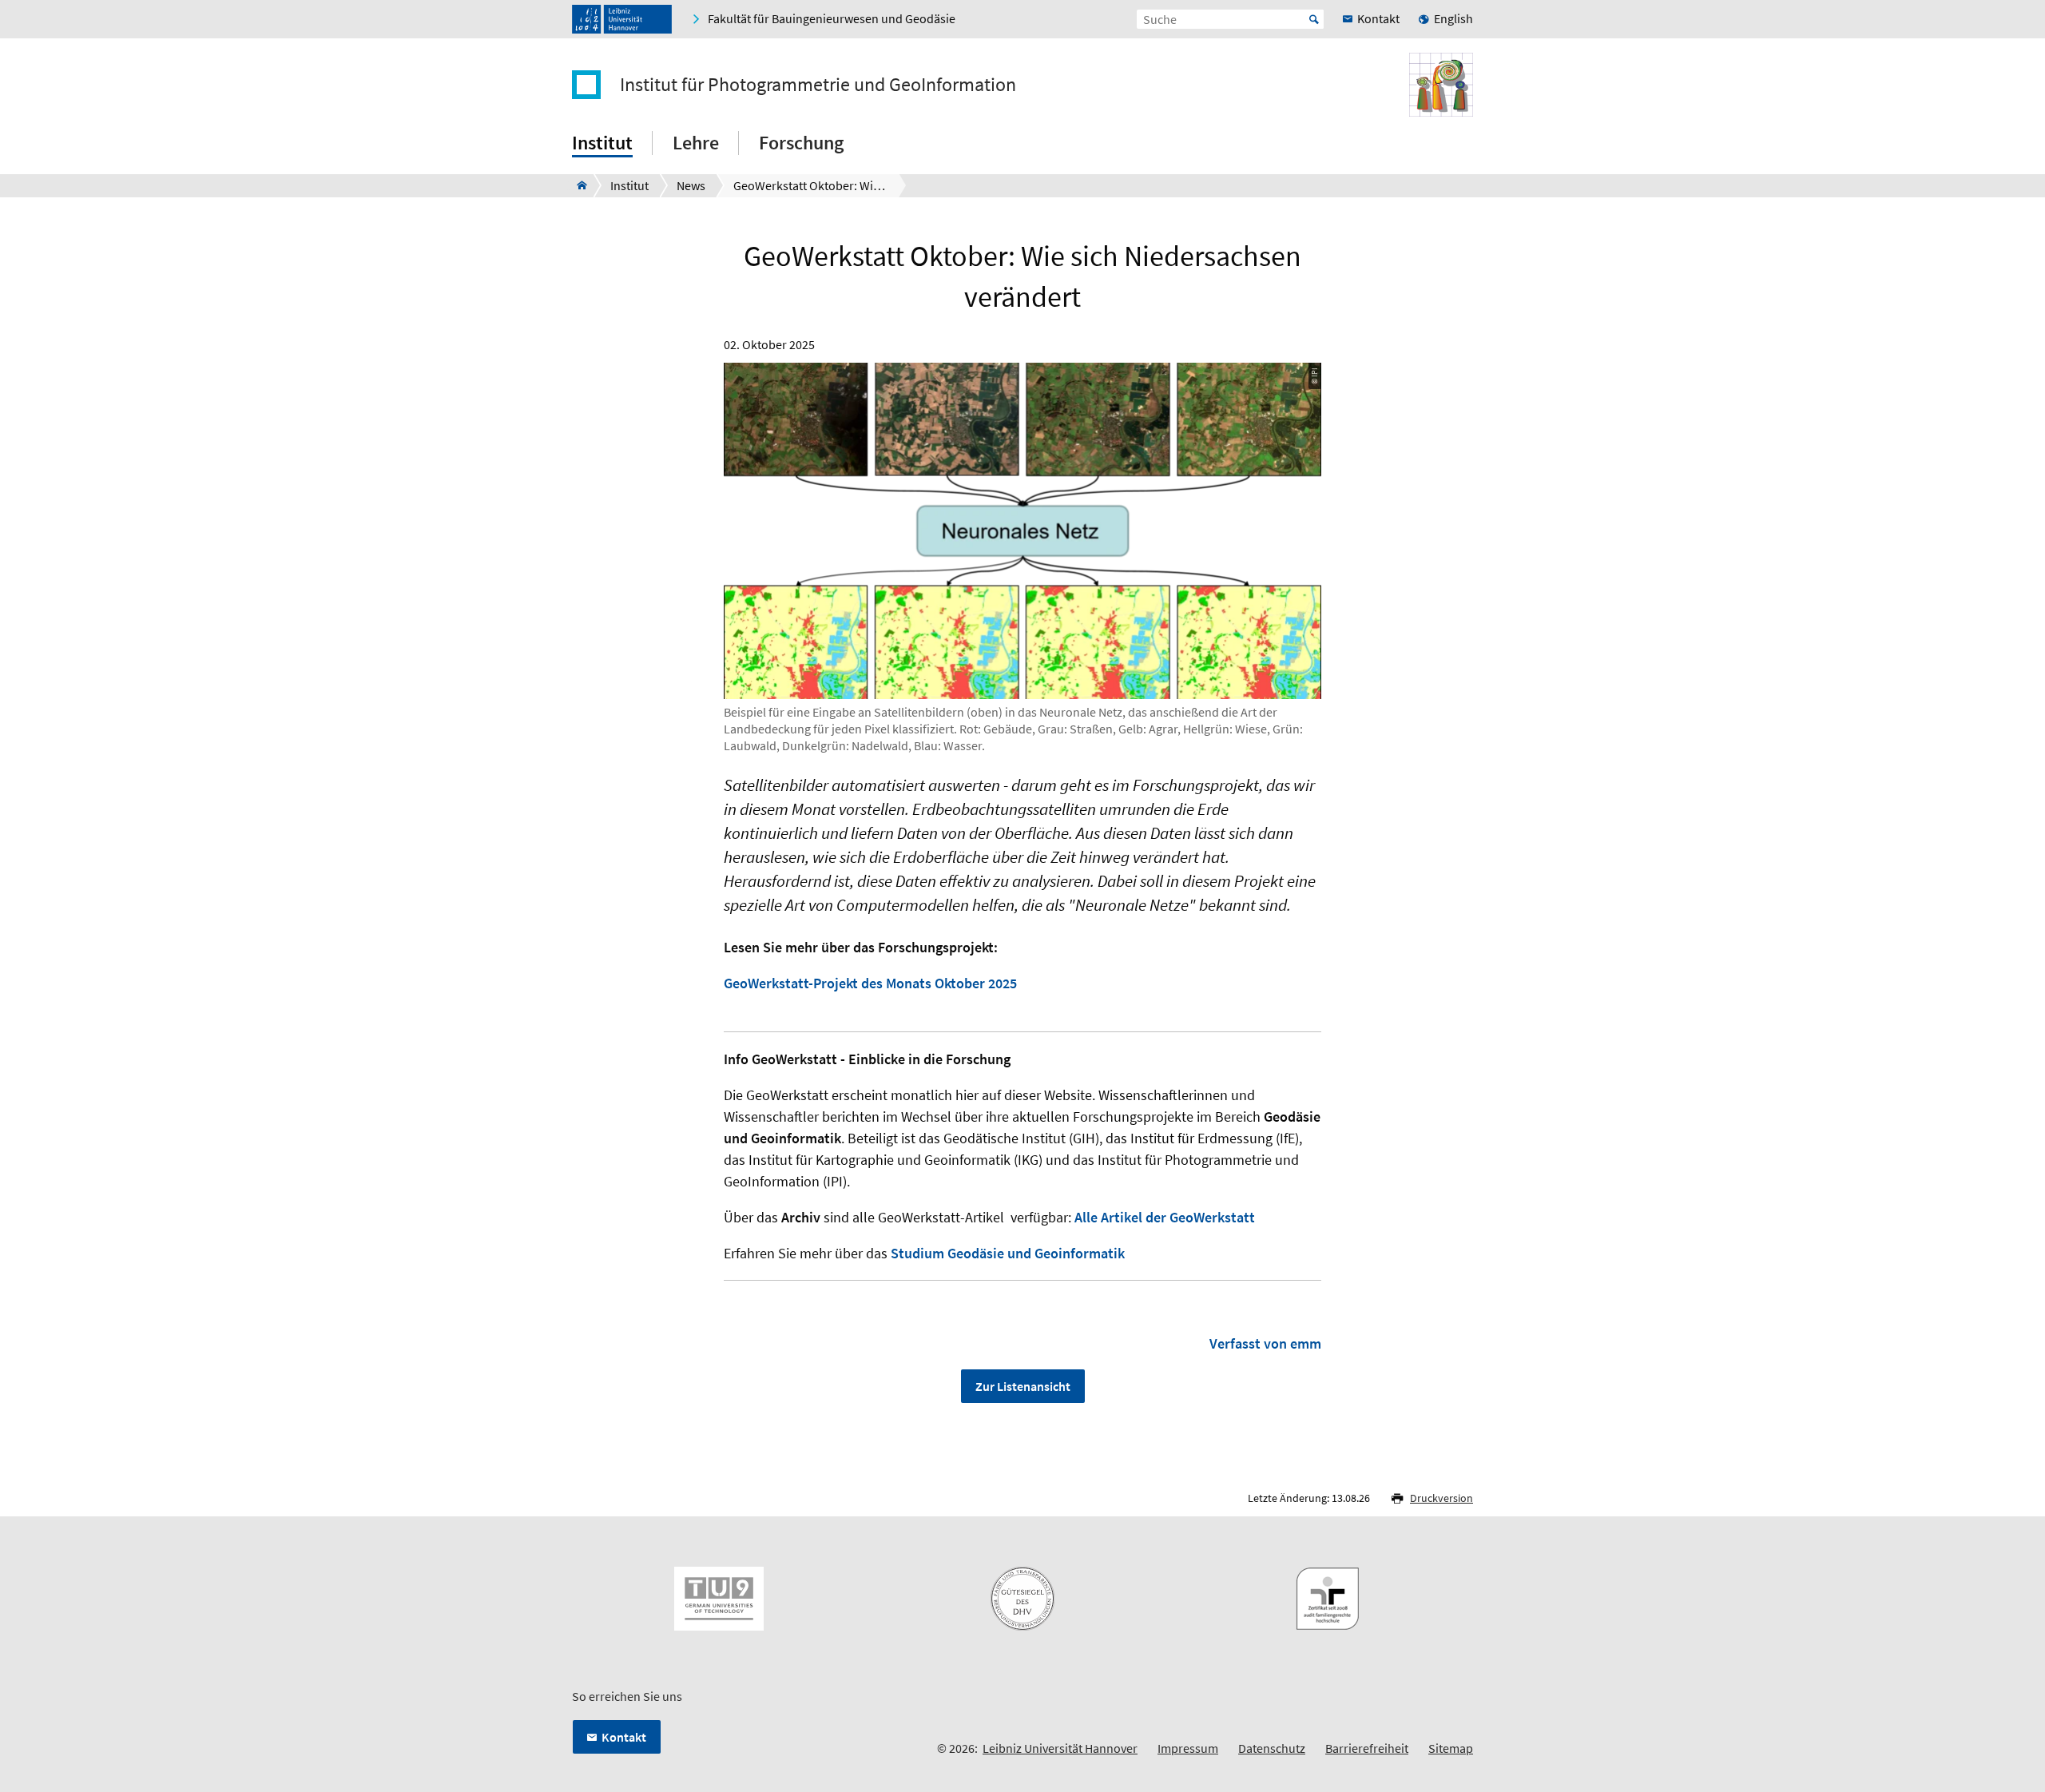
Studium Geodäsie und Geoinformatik (1008, 1253)
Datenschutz (1272, 1748)
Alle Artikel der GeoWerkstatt (1165, 1217)
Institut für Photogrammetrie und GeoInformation (818, 85)
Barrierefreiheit (1367, 1748)
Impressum (1188, 1748)
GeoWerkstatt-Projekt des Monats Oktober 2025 (870, 983)
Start (1314, 19)
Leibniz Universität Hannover (1060, 1748)
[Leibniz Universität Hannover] (622, 19)
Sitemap (1451, 1748)
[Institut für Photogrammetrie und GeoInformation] (577, 185)
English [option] (1453, 18)
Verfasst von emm (1265, 1343)
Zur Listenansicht (1023, 1386)
